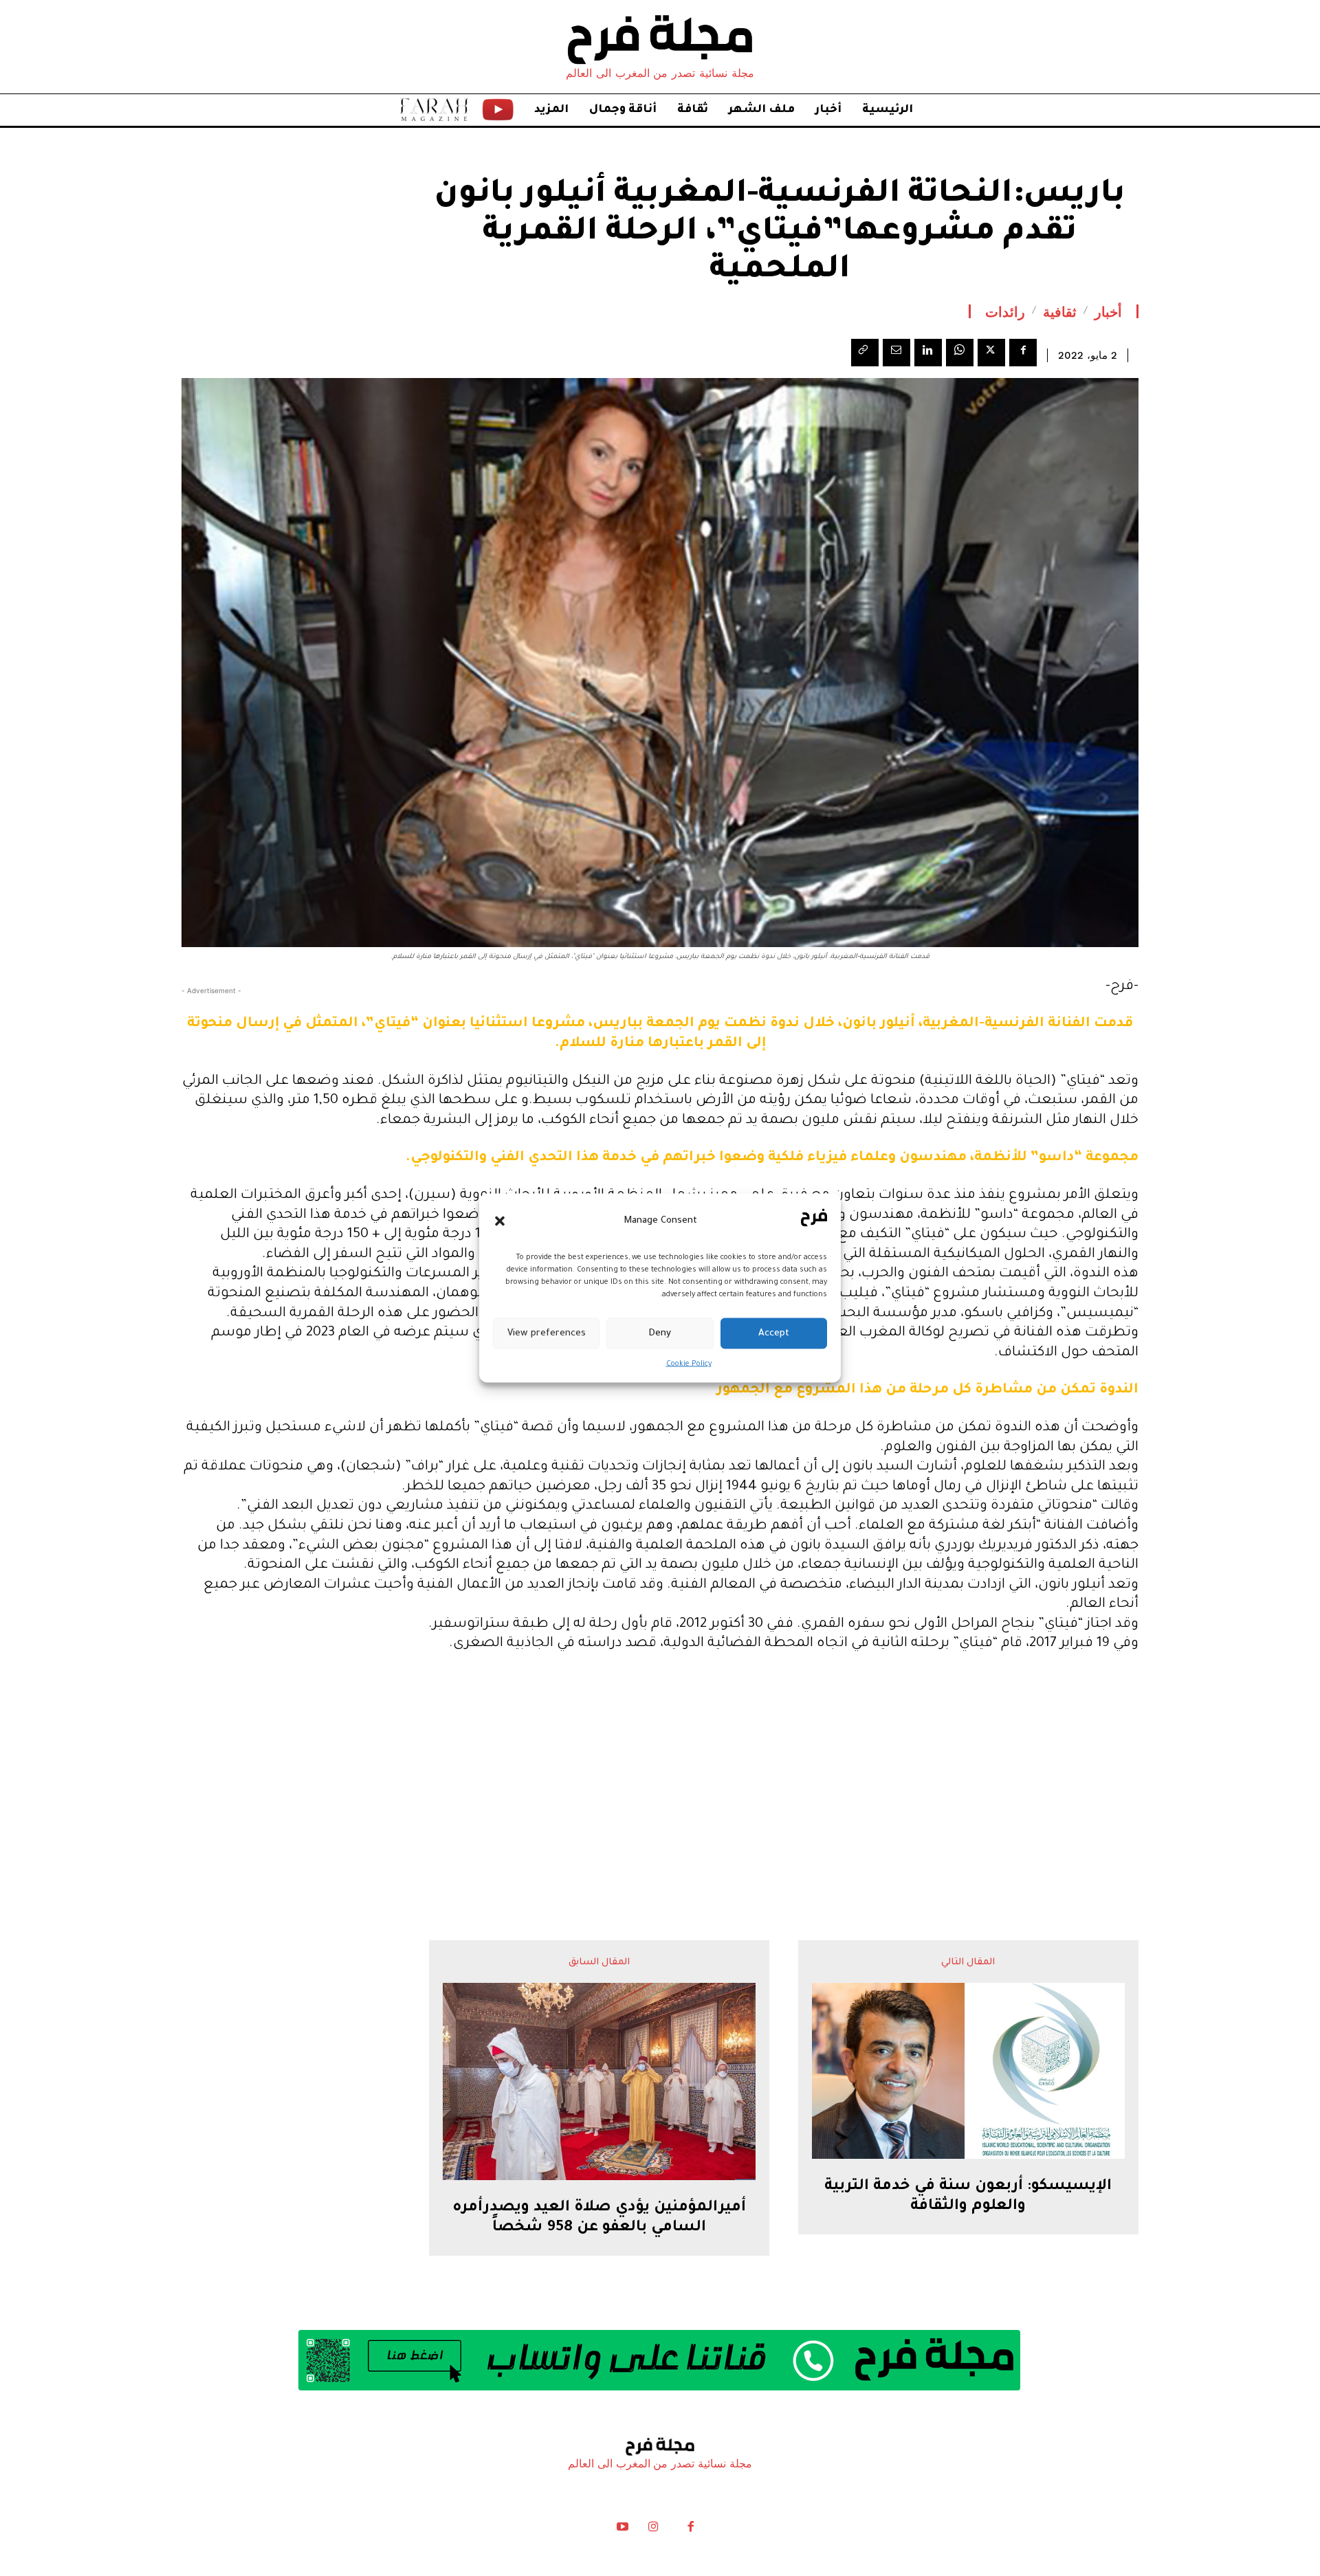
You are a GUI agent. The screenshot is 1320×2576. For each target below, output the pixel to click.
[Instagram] (653, 2530)
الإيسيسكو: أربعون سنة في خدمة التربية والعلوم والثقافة (968, 2197)
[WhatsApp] (960, 353)
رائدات (1005, 311)
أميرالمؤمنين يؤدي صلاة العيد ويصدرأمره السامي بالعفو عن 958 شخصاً (599, 2218)
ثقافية (1060, 311)
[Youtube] (623, 2530)
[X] (991, 353)
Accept (774, 1333)
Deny (660, 1333)
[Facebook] (1023, 353)
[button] (500, 1221)
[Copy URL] (865, 353)
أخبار (1108, 311)
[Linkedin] (928, 353)
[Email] (896, 353)
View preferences (547, 1333)
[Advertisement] (660, 1769)
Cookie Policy (689, 1364)
